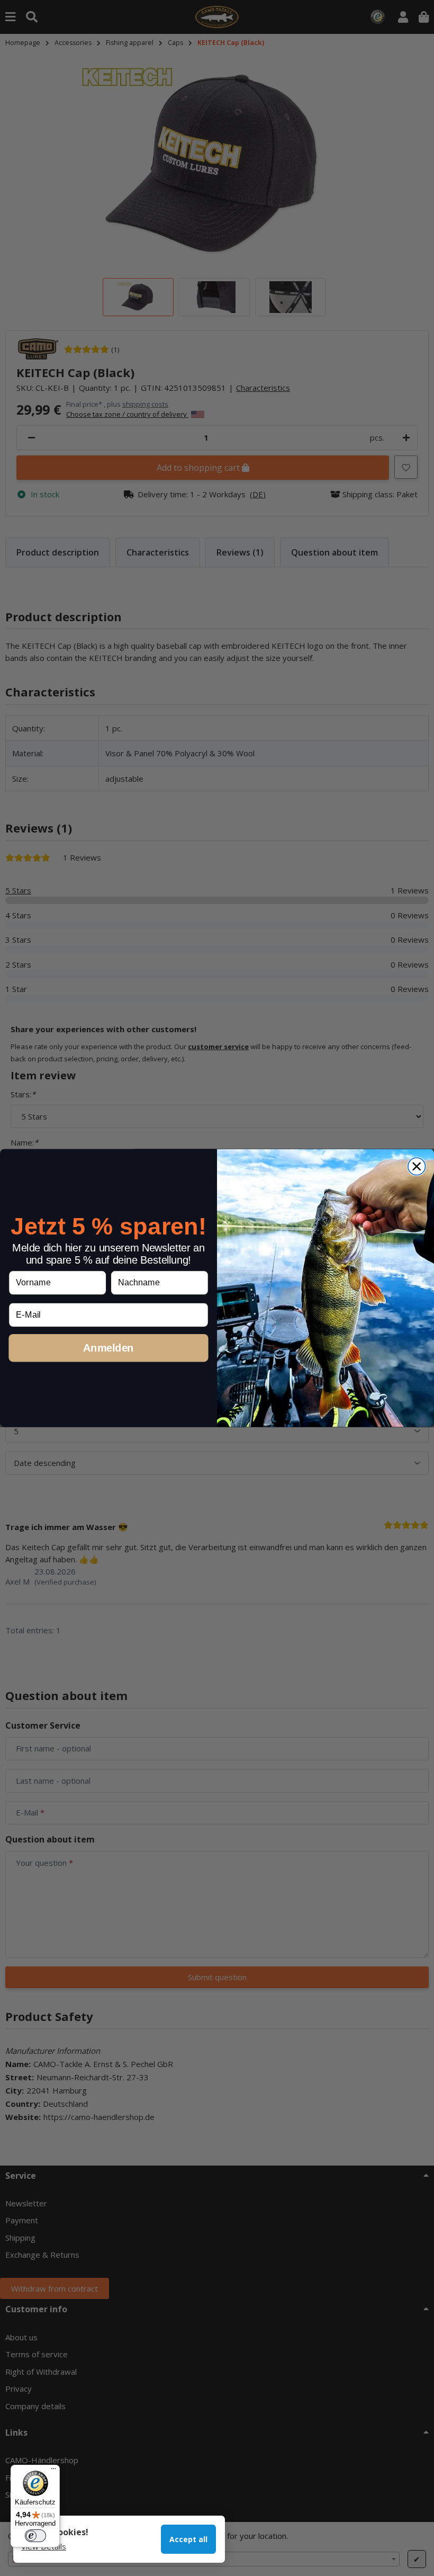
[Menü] (53, 2471)
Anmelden (108, 1347)
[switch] (35, 2536)
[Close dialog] (417, 1166)
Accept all (188, 2539)
